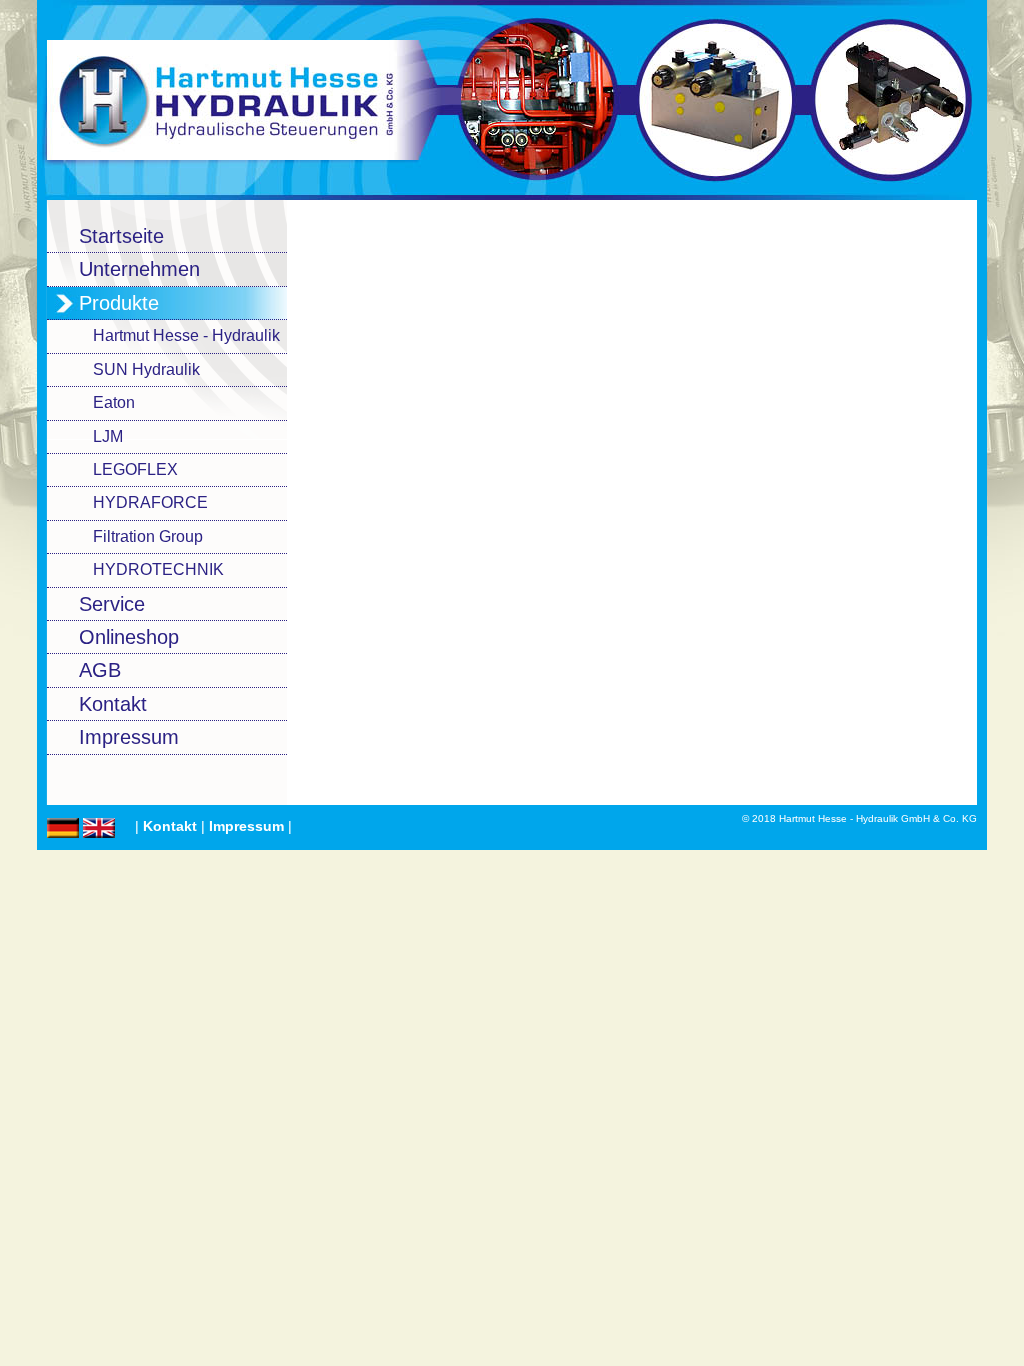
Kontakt (170, 826)
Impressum (246, 826)
